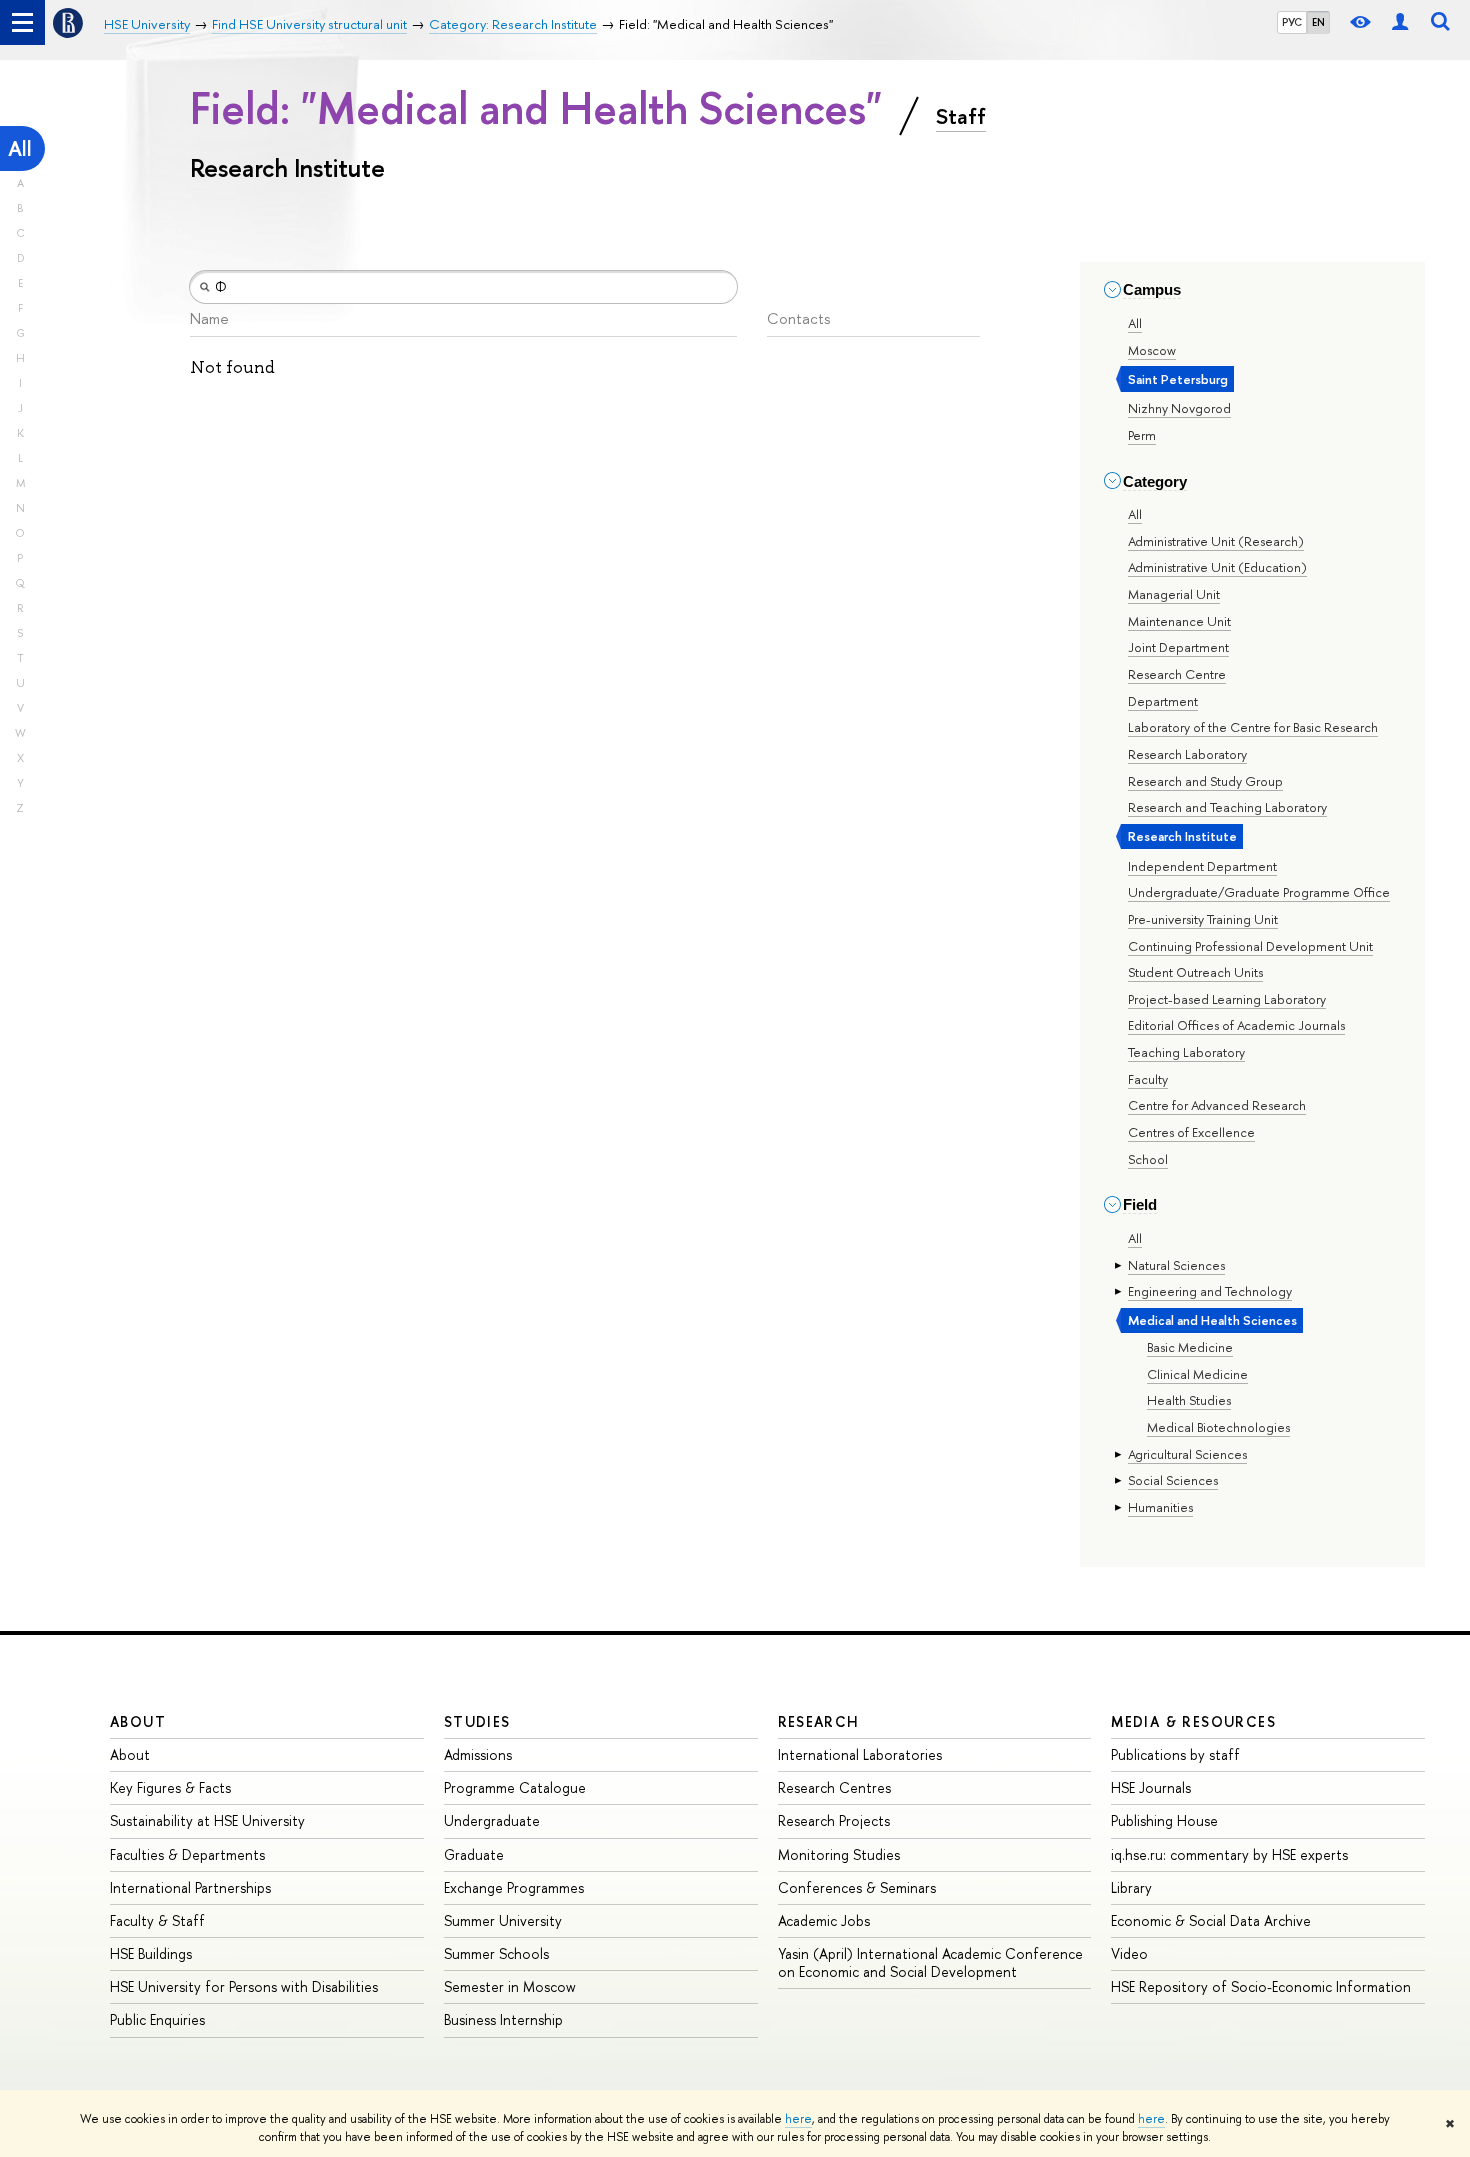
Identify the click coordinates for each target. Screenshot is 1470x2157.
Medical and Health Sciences (1212, 1320)
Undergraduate (492, 1820)
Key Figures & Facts (170, 1787)
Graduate (474, 1854)
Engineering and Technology (1210, 1291)
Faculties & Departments (187, 1854)
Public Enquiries (157, 2019)
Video (1129, 1953)
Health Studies (1189, 1400)
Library (1131, 1887)
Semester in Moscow (510, 1986)
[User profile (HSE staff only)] (1400, 22)
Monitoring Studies (839, 1854)
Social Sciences (1173, 1480)
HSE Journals (1151, 1787)
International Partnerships (190, 1887)
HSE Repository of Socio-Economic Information (1261, 1986)
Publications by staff (1175, 1754)
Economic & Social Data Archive (1211, 1920)
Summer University (503, 1920)
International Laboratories (860, 1754)
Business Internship (503, 2019)
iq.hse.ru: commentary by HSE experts (1229, 1854)
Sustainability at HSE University (207, 1820)
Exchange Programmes (514, 1887)
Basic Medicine (1190, 1347)
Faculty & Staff (157, 1920)
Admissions (478, 1754)
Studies (477, 1721)
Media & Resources (1193, 1721)
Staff (961, 116)
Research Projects (834, 1820)
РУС (1292, 22)
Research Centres (834, 1787)
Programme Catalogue (515, 1787)
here (798, 2119)
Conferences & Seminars (857, 1887)
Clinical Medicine (1197, 1374)
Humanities (1160, 1507)
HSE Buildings (151, 1953)
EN (1318, 22)
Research (819, 1721)
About (138, 1721)
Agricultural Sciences (1187, 1454)
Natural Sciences (1176, 1265)
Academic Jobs (824, 1920)
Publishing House (1164, 1820)
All (20, 148)
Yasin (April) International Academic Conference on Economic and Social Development (930, 1962)
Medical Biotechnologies (1218, 1427)
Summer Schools (496, 1953)
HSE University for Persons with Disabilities (244, 1986)
